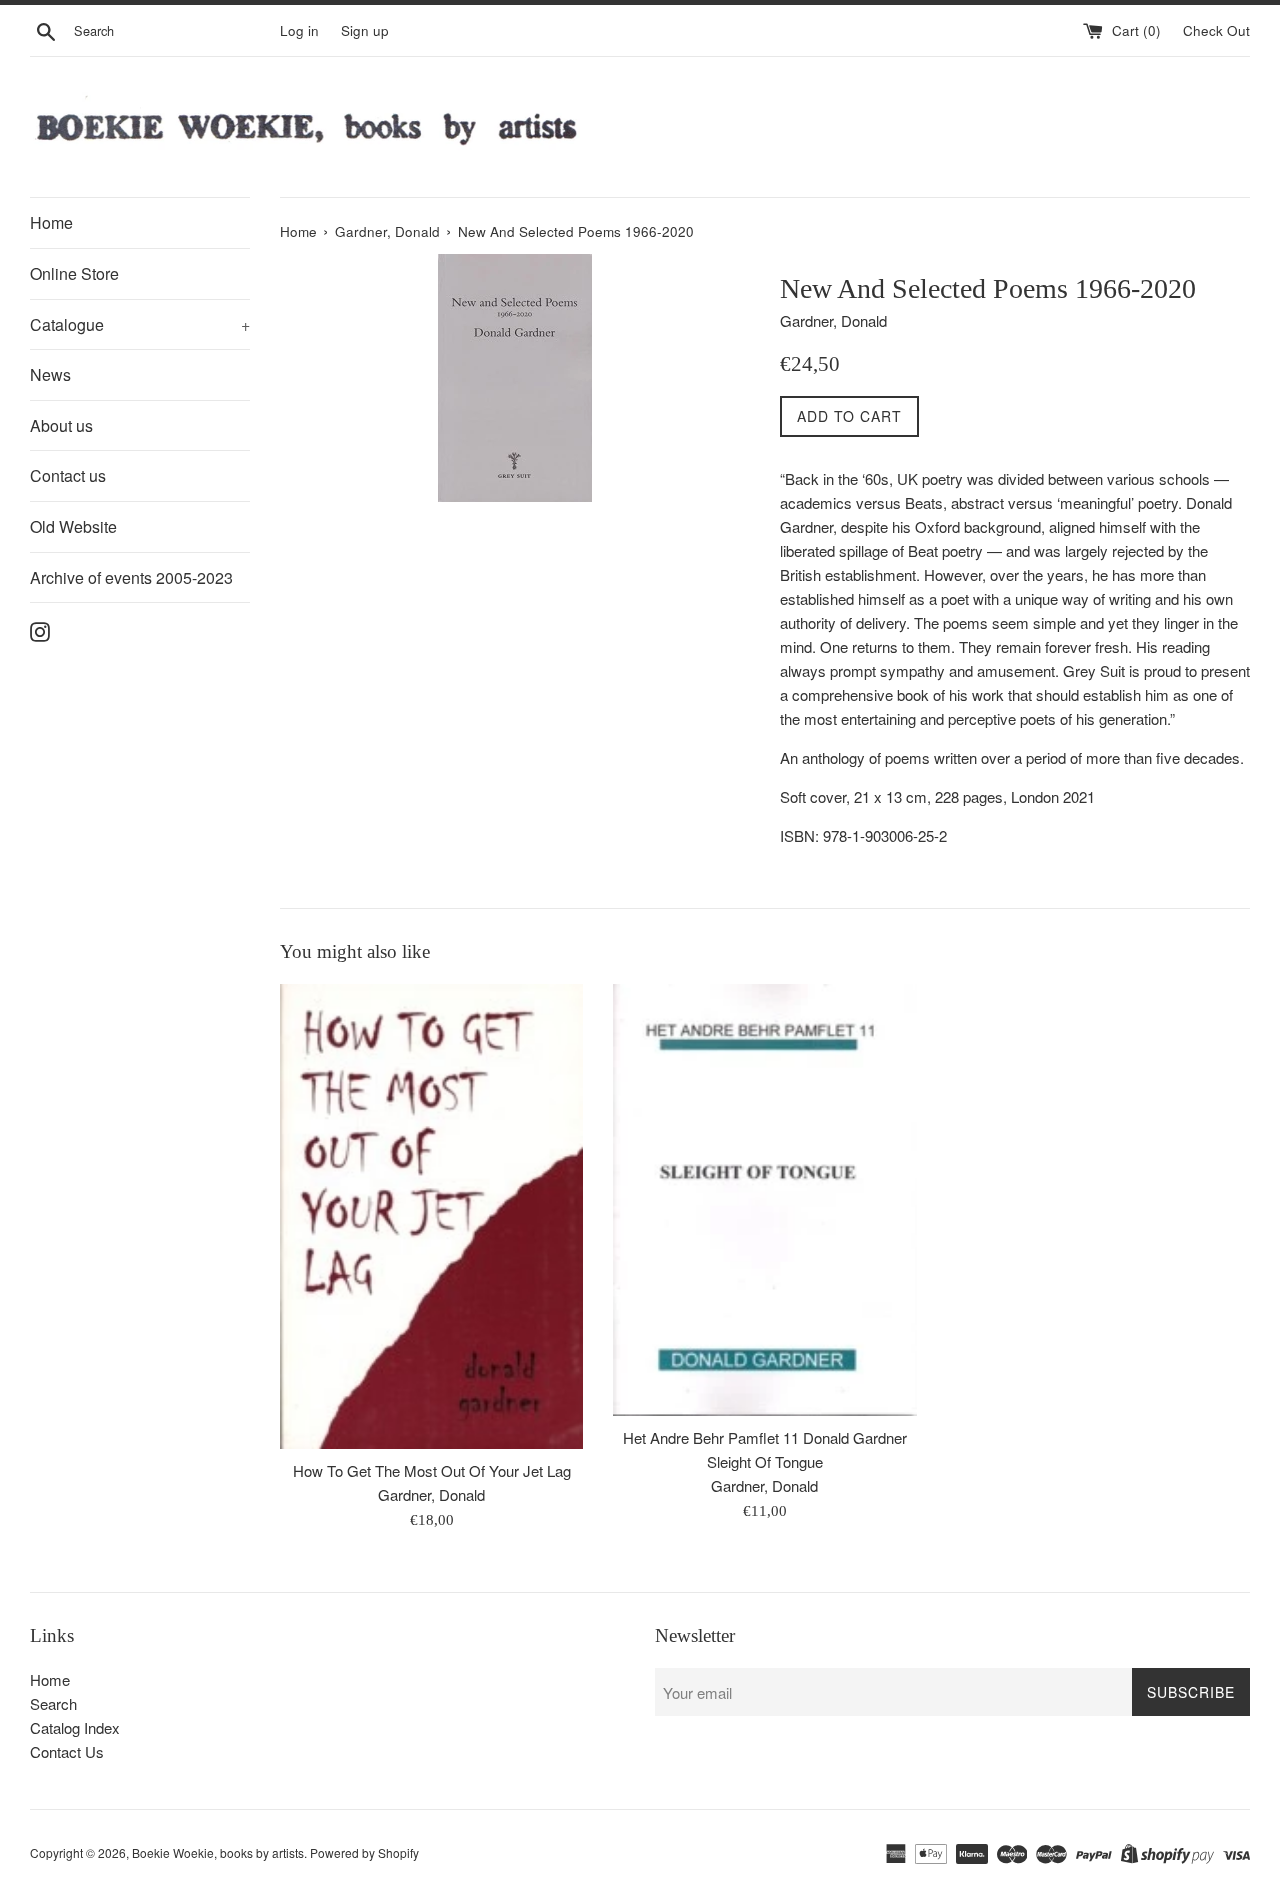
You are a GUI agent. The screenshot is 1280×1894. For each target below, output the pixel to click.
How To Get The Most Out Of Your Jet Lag (432, 1470)
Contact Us (67, 1751)
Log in (299, 30)
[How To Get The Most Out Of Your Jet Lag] (431, 1216)
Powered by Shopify (364, 1852)
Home (51, 222)
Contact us (68, 475)
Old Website (73, 526)
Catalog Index (75, 1727)
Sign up (365, 30)
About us (61, 425)
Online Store (74, 273)
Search (53, 1703)
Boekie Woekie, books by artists (218, 1852)
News (50, 374)
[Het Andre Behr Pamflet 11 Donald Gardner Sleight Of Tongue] (764, 1200)
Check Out (1216, 30)
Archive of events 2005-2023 (131, 577)
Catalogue (140, 324)
